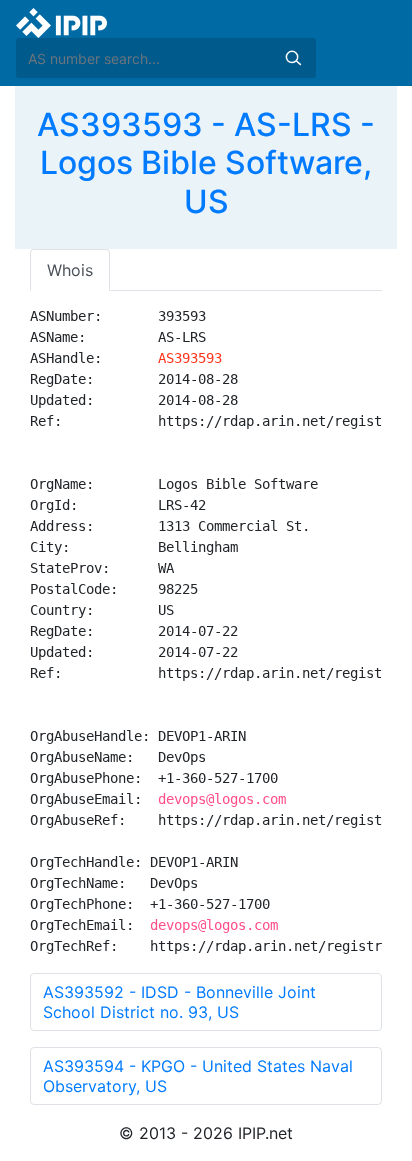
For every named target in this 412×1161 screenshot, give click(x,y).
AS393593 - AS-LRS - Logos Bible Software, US (206, 163)
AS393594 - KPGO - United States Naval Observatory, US (198, 1076)
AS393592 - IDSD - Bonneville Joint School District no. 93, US (179, 1002)
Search (293, 58)
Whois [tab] (70, 270)
